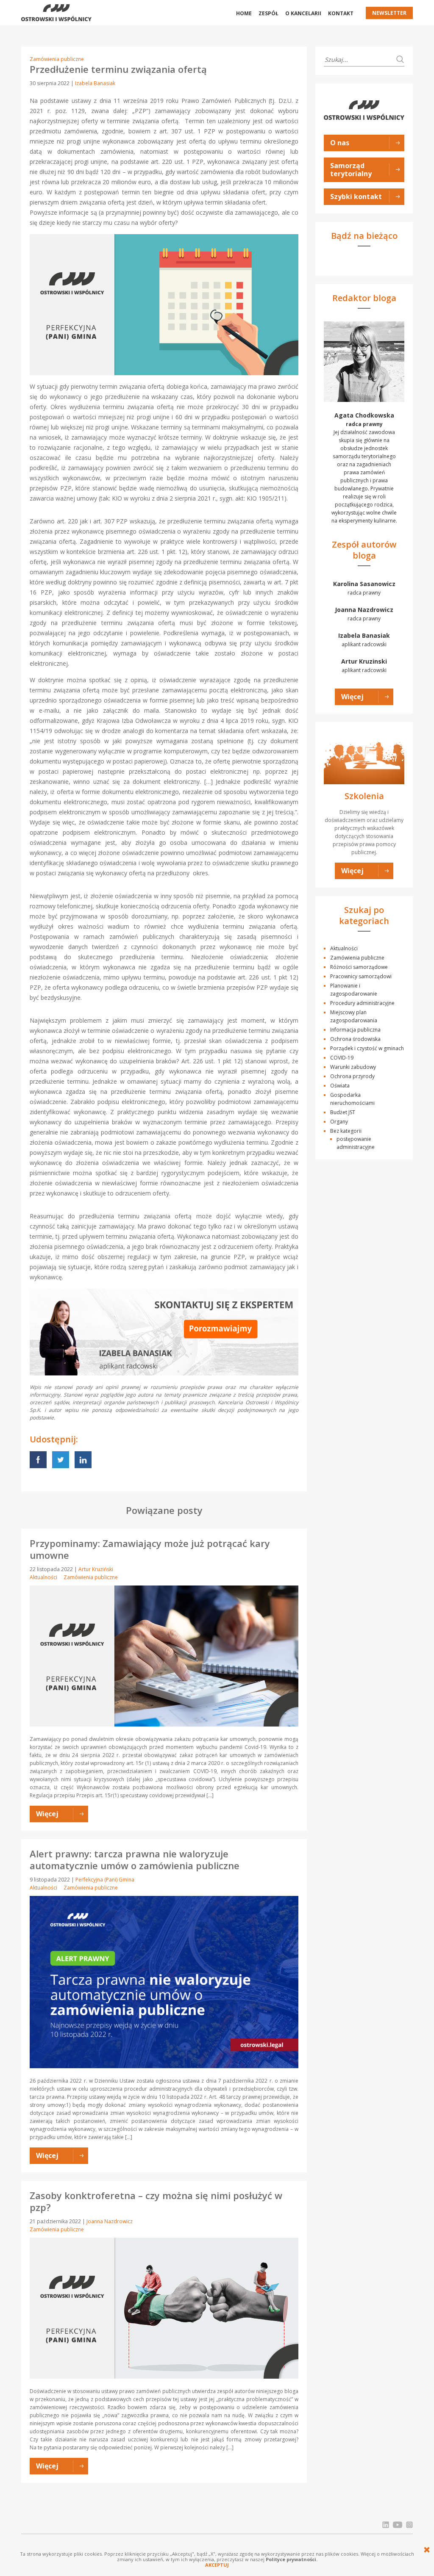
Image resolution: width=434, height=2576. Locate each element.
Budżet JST (343, 1112)
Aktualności (43, 1577)
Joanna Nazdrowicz (110, 2221)
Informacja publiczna (355, 1030)
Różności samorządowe (359, 967)
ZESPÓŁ (268, 13)
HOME (244, 13)
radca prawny (364, 588)
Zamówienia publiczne (57, 59)
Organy (339, 1122)
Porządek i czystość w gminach (367, 1048)
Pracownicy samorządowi (361, 976)
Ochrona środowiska (355, 1039)
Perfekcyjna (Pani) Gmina (105, 1880)
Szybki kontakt (356, 196)
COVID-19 (342, 1058)
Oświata (340, 1086)
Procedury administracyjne (362, 1003)
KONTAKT (341, 13)
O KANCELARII (303, 13)
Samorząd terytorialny (351, 170)
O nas (340, 143)
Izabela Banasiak (95, 83)
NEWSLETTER (389, 13)
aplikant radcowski (364, 640)
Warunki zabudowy (353, 1067)
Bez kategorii (346, 1131)
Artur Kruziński (96, 1569)
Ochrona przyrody (352, 1076)
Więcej (352, 697)
